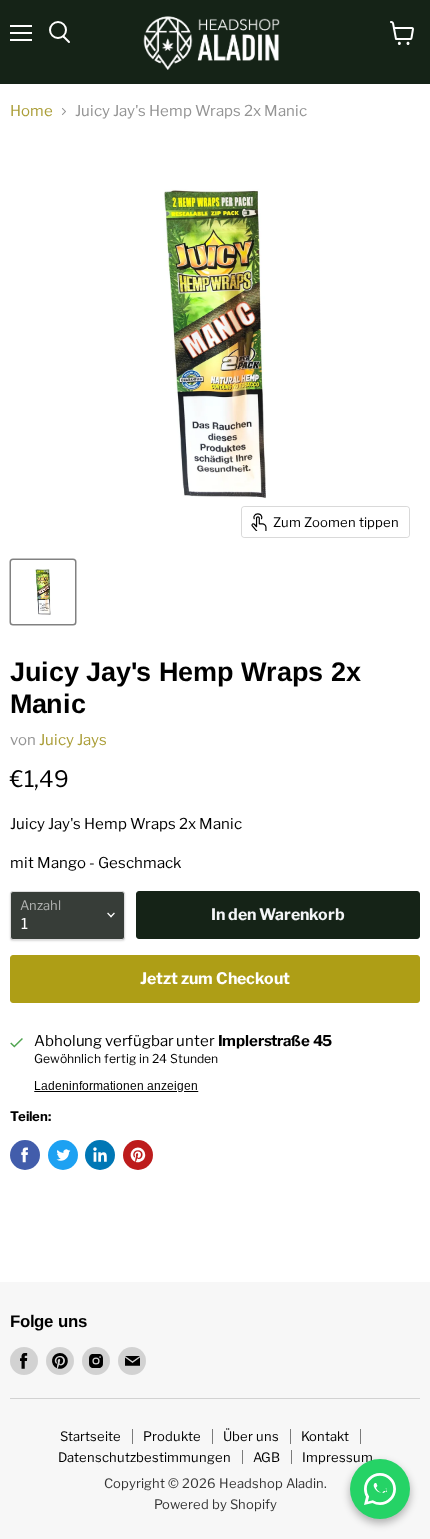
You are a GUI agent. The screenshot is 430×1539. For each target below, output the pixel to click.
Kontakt (325, 1436)
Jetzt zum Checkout (215, 978)
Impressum (337, 1457)
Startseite (90, 1436)
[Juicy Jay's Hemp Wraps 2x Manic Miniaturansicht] (43, 592)
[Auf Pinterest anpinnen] (138, 1155)
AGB (266, 1457)
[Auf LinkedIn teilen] (100, 1155)
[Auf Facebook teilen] (25, 1155)
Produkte (172, 1436)
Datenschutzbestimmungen (144, 1457)
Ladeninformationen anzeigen (116, 1086)
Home (31, 111)
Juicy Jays (73, 740)
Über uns (251, 1436)
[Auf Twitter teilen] (63, 1155)
